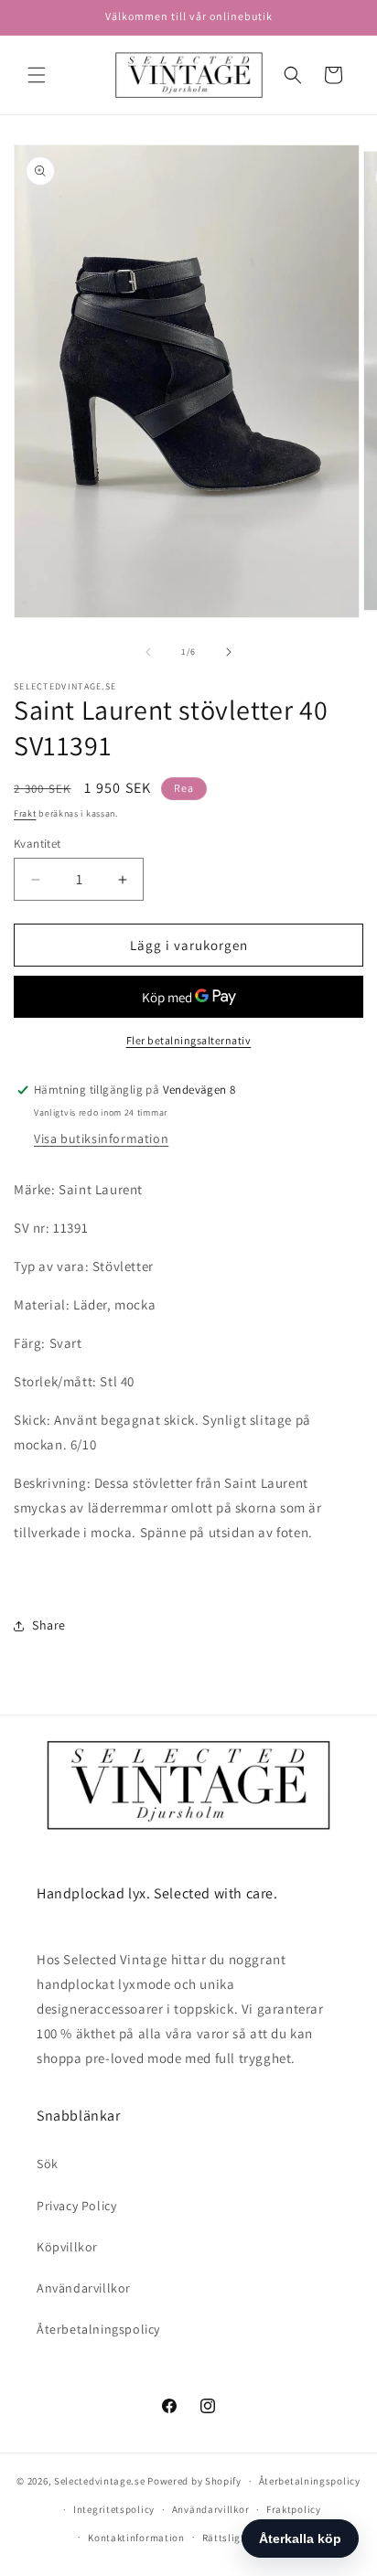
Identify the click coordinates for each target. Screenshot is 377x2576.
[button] (37, 75)
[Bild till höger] (229, 652)
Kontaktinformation (136, 2538)
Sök (48, 2164)
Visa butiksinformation (101, 1138)
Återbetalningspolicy (98, 2329)
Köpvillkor (67, 2247)
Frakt (25, 813)
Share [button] (49, 1625)
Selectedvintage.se (100, 2481)
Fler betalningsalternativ (189, 1040)
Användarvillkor (84, 2288)
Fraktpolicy (294, 2509)
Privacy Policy (76, 2206)
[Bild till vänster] (148, 652)
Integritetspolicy (114, 2509)
